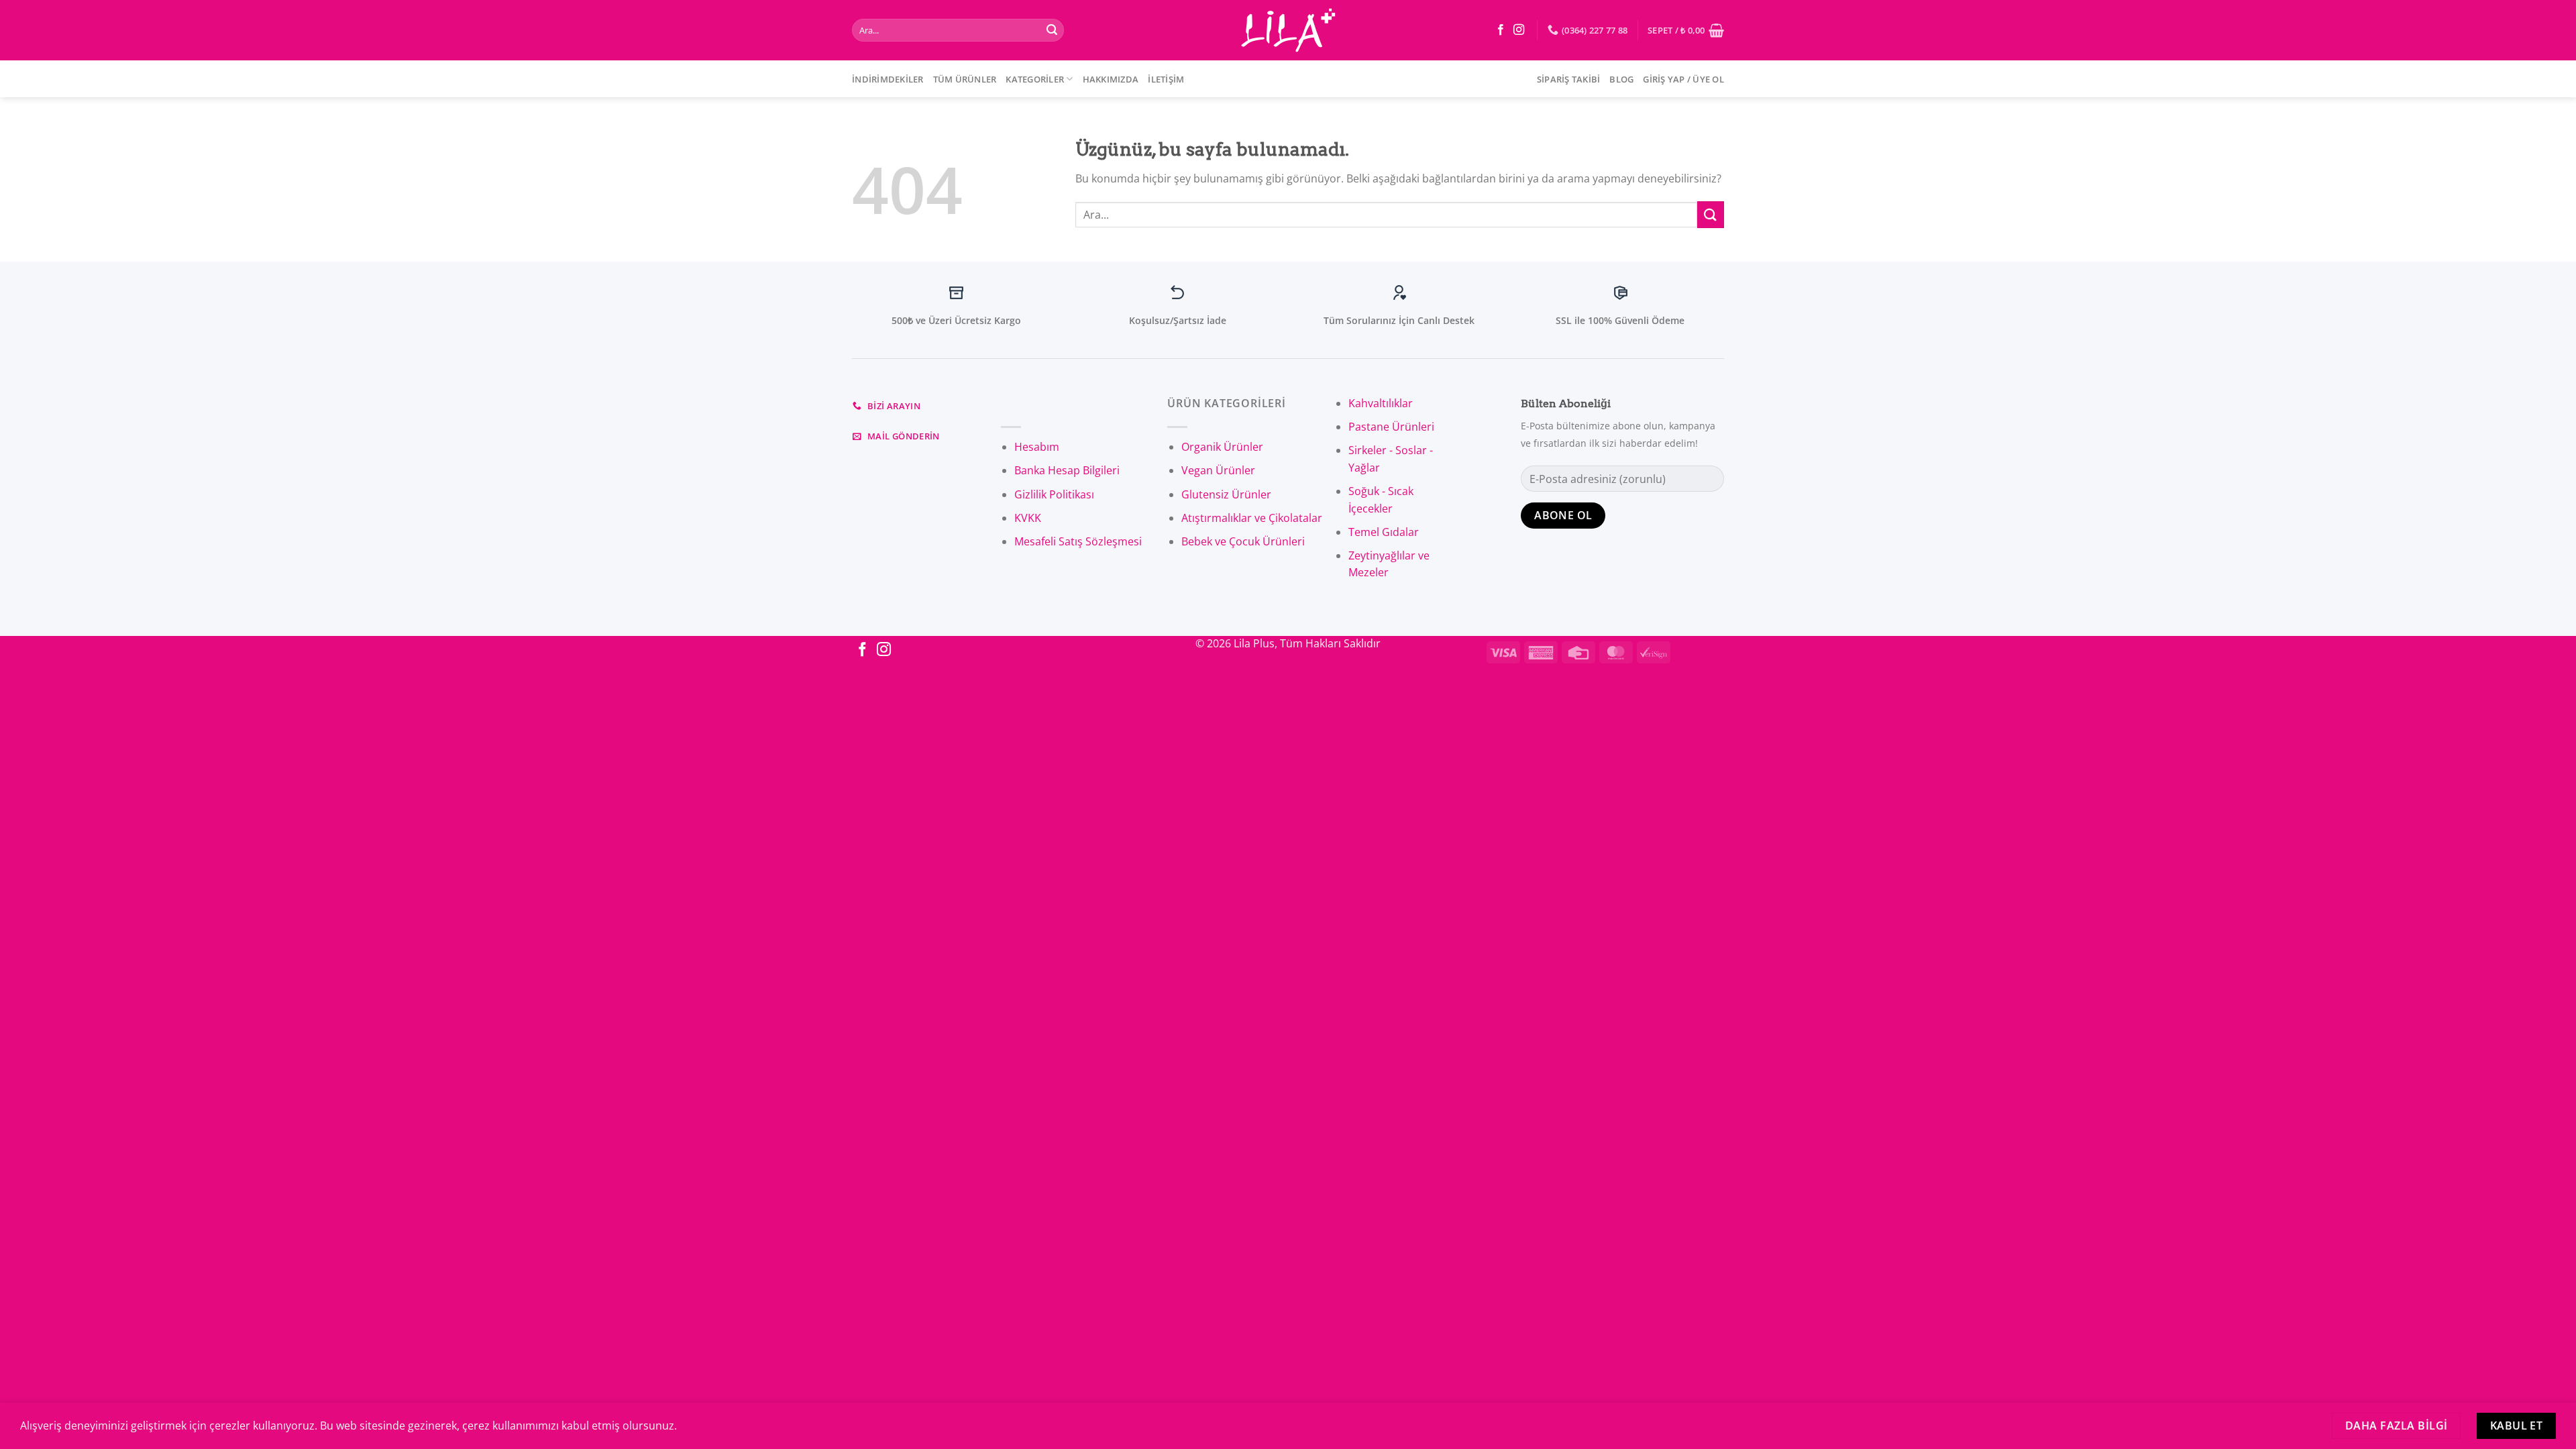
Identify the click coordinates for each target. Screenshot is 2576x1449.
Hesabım (1037, 447)
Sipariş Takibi (1569, 79)
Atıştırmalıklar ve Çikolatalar (1252, 518)
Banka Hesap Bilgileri (1067, 470)
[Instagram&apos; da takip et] (1519, 30)
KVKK (1028, 518)
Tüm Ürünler (965, 79)
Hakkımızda (1111, 79)
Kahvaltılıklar (1381, 403)
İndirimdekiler (888, 79)
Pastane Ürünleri (1391, 427)
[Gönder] (1052, 30)
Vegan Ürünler (1218, 470)
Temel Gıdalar (1384, 532)
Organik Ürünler (1222, 447)
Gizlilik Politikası (1054, 494)
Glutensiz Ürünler (1226, 494)
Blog (1621, 79)
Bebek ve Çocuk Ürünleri (1243, 541)
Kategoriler (1035, 79)
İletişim (1166, 79)
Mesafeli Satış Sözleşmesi (1078, 541)
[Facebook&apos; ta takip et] (1501, 30)
